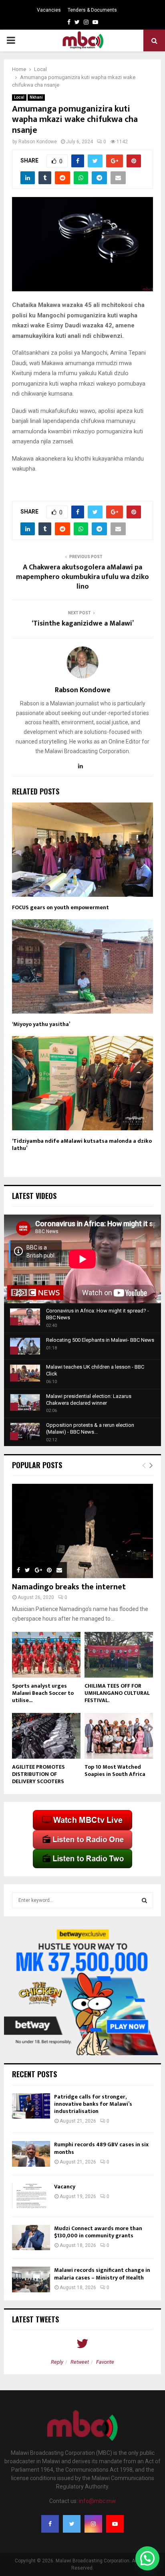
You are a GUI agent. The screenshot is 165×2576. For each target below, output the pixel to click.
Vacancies (49, 10)
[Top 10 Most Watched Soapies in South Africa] (119, 1736)
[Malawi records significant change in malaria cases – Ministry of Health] (31, 2279)
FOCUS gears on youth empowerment (60, 907)
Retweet (80, 2362)
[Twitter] (72, 2524)
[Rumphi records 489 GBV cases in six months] (31, 2154)
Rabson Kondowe (38, 142)
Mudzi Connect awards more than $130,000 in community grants (98, 2232)
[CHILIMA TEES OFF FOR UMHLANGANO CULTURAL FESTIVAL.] (119, 1655)
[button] (147, 2558)
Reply (57, 2362)
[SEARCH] (144, 1900)
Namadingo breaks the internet (69, 1587)
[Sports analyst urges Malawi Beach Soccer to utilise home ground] (46, 1655)
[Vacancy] (31, 2196)
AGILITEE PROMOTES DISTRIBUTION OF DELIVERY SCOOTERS (38, 1774)
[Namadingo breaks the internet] (82, 1531)
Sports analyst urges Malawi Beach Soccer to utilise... (43, 1693)
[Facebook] (50, 2524)
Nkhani (36, 97)
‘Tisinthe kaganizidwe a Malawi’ (83, 624)
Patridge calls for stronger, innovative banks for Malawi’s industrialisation (93, 2104)
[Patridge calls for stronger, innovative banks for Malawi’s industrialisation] (31, 2106)
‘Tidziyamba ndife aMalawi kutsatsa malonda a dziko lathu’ (82, 1145)
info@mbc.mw (98, 2501)
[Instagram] (93, 2524)
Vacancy (65, 2187)
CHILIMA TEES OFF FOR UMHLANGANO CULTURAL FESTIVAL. (117, 1693)
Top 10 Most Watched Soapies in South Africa (115, 1770)
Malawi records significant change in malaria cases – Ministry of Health (102, 2274)
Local (19, 97)
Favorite (105, 2362)
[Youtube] (115, 2524)
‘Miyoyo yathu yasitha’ (41, 1024)
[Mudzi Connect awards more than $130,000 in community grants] (31, 2238)
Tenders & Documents (92, 10)
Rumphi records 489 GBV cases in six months (101, 2148)
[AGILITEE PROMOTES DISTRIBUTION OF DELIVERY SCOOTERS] (46, 1736)
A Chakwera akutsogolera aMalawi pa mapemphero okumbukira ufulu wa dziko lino (82, 577)
